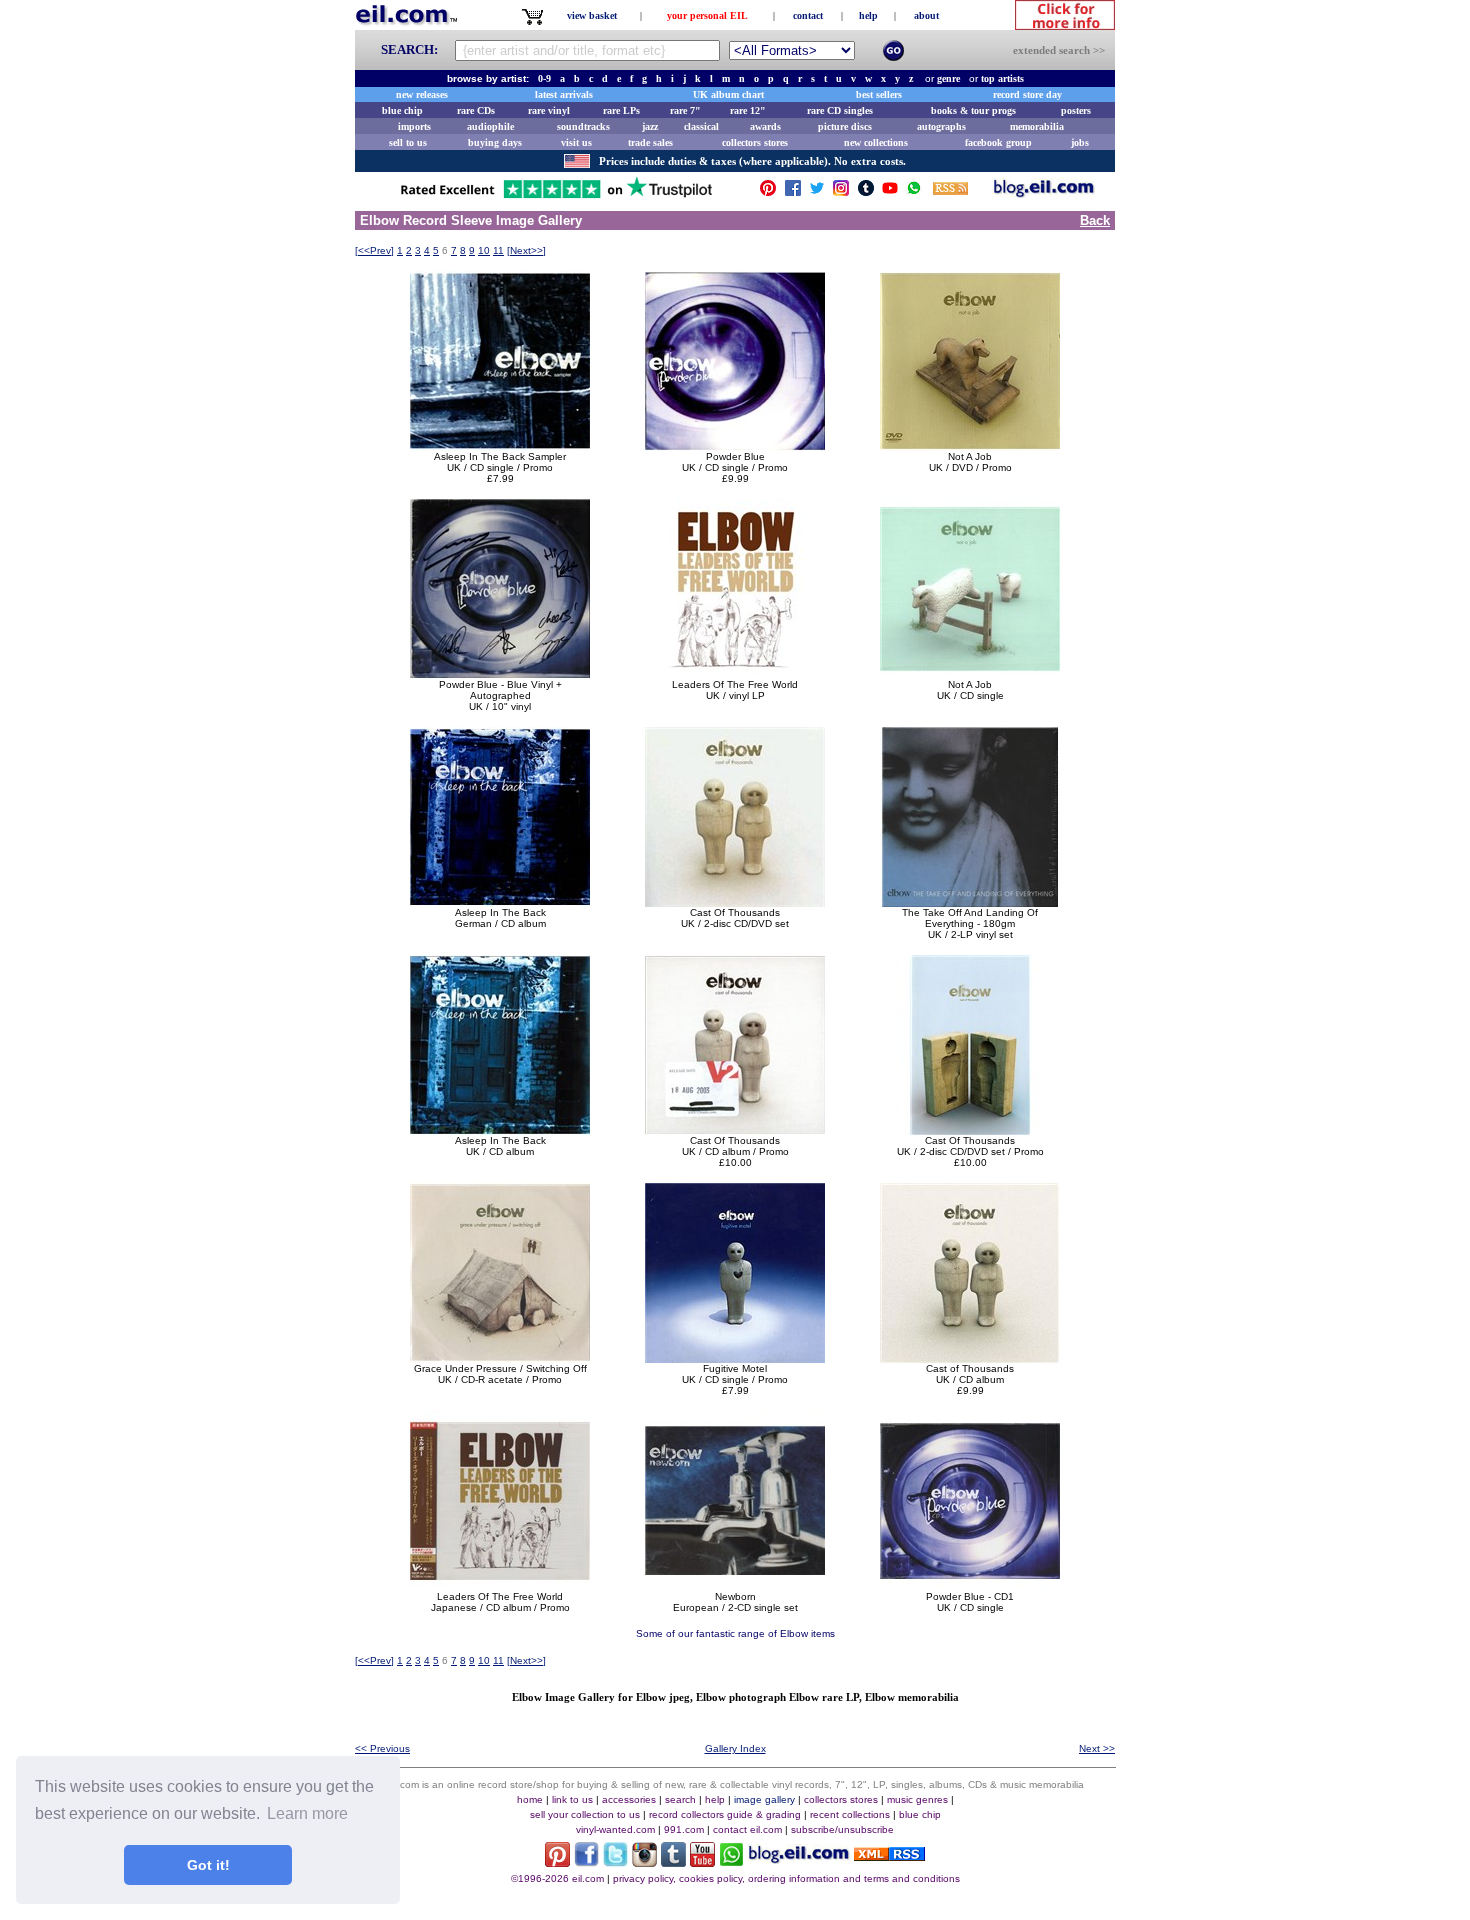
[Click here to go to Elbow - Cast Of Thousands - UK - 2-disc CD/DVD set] (735, 901)
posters (1076, 110)
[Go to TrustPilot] (556, 196)
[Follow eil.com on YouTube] (702, 1861)
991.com (684, 1829)
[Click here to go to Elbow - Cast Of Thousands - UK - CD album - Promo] (735, 1129)
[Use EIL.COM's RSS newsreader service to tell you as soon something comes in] (889, 1855)
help (868, 15)
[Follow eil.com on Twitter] (615, 1861)
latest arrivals (564, 94)
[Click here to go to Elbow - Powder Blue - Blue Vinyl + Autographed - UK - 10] (500, 673)
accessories (629, 1799)
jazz (650, 126)
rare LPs (621, 110)
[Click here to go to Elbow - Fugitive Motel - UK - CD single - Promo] (735, 1357)
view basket (592, 15)
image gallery (764, 1799)
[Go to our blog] (1044, 192)
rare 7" (685, 110)
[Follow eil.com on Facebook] (586, 1861)
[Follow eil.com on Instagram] (644, 1861)
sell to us (408, 142)
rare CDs (476, 110)
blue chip (402, 110)
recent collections (850, 1814)
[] (374, 250)
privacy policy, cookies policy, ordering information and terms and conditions (786, 1878)
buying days (495, 142)
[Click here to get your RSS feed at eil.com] (950, 191)
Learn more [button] (307, 1813)
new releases (422, 94)
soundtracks (583, 126)
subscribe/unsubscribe (842, 1829)
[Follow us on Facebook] (793, 192)
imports (414, 126)
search (680, 1799)
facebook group (998, 142)
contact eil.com (747, 1829)
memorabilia (1037, 126)
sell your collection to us (585, 1814)
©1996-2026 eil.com (557, 1878)
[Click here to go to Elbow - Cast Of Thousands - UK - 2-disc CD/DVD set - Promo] (970, 1129)
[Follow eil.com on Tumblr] (673, 1861)
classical (701, 126)
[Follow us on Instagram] (841, 192)
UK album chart (728, 94)
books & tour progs (973, 110)
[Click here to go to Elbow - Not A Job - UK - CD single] (970, 673)
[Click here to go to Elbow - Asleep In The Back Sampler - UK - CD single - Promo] (500, 445)
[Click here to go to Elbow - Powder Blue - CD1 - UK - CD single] (970, 1585)
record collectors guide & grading (725, 1814)
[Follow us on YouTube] (890, 192)
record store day (1027, 94)
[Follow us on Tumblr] (866, 192)
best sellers (879, 94)
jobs (1080, 142)
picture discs (845, 126)
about (926, 15)
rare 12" (748, 110)
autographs (941, 126)
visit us (576, 142)
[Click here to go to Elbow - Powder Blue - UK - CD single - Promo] (735, 445)
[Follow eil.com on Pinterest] (557, 1861)
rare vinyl (549, 110)
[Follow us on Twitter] (817, 192)
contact (808, 15)
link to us (572, 1799)
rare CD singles (840, 110)
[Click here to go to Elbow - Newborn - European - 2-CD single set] (735, 1585)
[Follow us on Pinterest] (768, 192)
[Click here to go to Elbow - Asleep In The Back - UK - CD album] (500, 1129)
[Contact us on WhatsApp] (914, 192)
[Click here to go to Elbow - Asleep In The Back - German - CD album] (500, 901)
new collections (876, 142)
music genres (917, 1799)
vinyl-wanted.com (615, 1829)
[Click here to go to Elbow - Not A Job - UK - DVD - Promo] (970, 445)
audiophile (490, 126)
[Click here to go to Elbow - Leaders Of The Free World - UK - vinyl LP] (735, 673)
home (530, 1799)
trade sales (650, 142)
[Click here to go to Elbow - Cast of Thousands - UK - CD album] (970, 1357)
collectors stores (755, 142)
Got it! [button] (208, 1865)
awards (765, 126)
